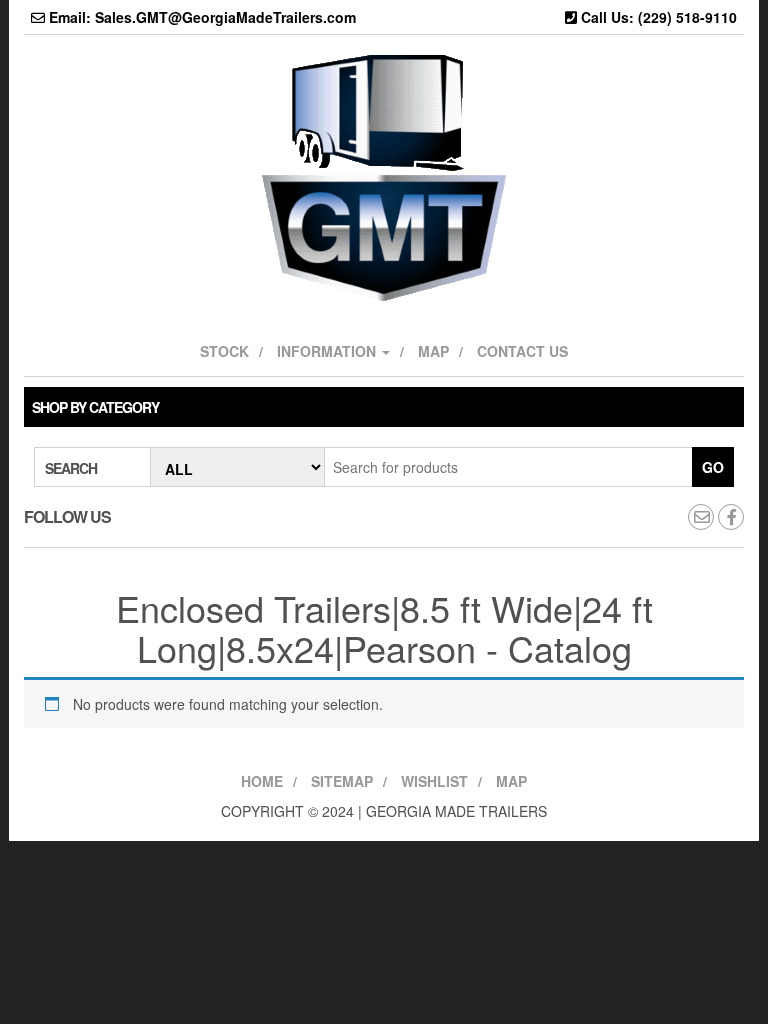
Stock (224, 351)
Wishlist (434, 781)
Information (328, 351)
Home (262, 781)
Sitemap (342, 781)
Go (713, 467)
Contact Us (522, 351)
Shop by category (95, 407)
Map (433, 351)
